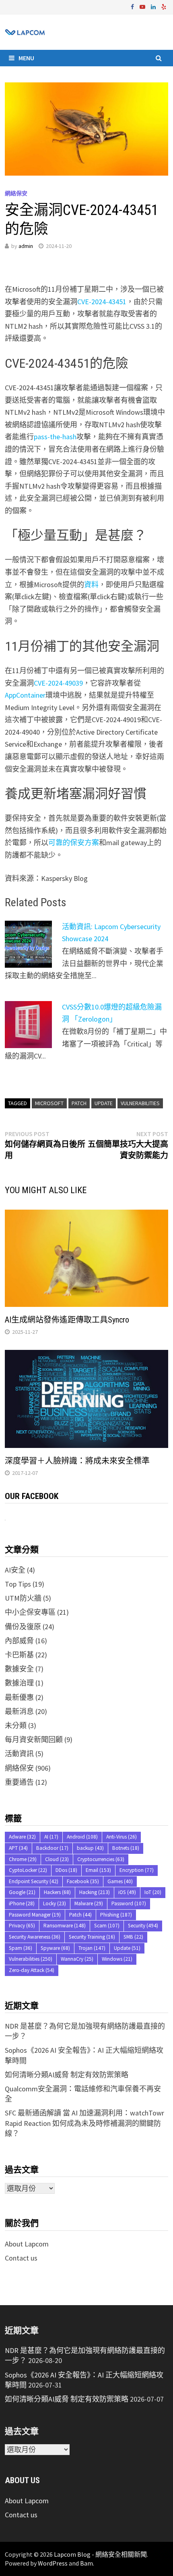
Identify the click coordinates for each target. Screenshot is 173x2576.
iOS (127, 1892)
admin (26, 246)
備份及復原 (23, 1627)
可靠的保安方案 (74, 843)
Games (120, 1881)
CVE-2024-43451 (102, 302)
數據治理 (19, 1683)
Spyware (55, 1948)
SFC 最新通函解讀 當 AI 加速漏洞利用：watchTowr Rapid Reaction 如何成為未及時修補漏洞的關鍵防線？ (84, 2123)
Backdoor (52, 1848)
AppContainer (25, 695)
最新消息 (19, 1711)
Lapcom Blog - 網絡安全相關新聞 (100, 2554)
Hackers (57, 1892)
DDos (66, 1870)
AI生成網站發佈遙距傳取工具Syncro (67, 1320)
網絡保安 (16, 193)
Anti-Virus (122, 1837)
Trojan (92, 1948)
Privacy (22, 1926)
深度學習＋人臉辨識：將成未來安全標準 (77, 1461)
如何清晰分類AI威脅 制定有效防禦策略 (67, 2075)
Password (129, 1903)
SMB (133, 1937)
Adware (22, 1837)
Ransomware (65, 1926)
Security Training (92, 1937)
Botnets (126, 1848)
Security (143, 1926)
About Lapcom (27, 2244)
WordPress (53, 2563)
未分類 (16, 1725)
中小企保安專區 (30, 1612)
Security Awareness (35, 1937)
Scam (107, 1926)
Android (82, 1837)
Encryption (137, 1870)
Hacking (95, 1892)
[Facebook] (133, 6)
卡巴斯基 (19, 1655)
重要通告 (19, 1782)
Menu (26, 58)
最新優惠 (19, 1697)
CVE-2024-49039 (58, 683)
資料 (91, 585)
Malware (89, 1903)
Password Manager (35, 1915)
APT (18, 1848)
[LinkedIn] (154, 6)
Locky (55, 1903)
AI (51, 1837)
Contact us (21, 2258)
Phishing (116, 1915)
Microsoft (49, 1103)
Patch (79, 1103)
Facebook (83, 1881)
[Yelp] (164, 6)
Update (104, 1103)
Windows (117, 1959)
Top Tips (18, 1584)
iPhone (22, 1903)
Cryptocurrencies (101, 1859)
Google (22, 1892)
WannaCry (77, 1959)
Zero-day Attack (32, 1970)
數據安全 (19, 1669)
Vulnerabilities (140, 1103)
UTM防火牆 (23, 1598)
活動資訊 (19, 1754)
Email (98, 1870)
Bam (86, 2563)
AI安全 (15, 1570)
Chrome (23, 1859)
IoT (153, 1892)
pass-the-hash (55, 437)
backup (90, 1848)
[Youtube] (143, 6)
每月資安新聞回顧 (34, 1740)
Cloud (57, 1859)
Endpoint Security (34, 1881)
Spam (21, 1948)
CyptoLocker (28, 1870)
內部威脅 (19, 1641)
